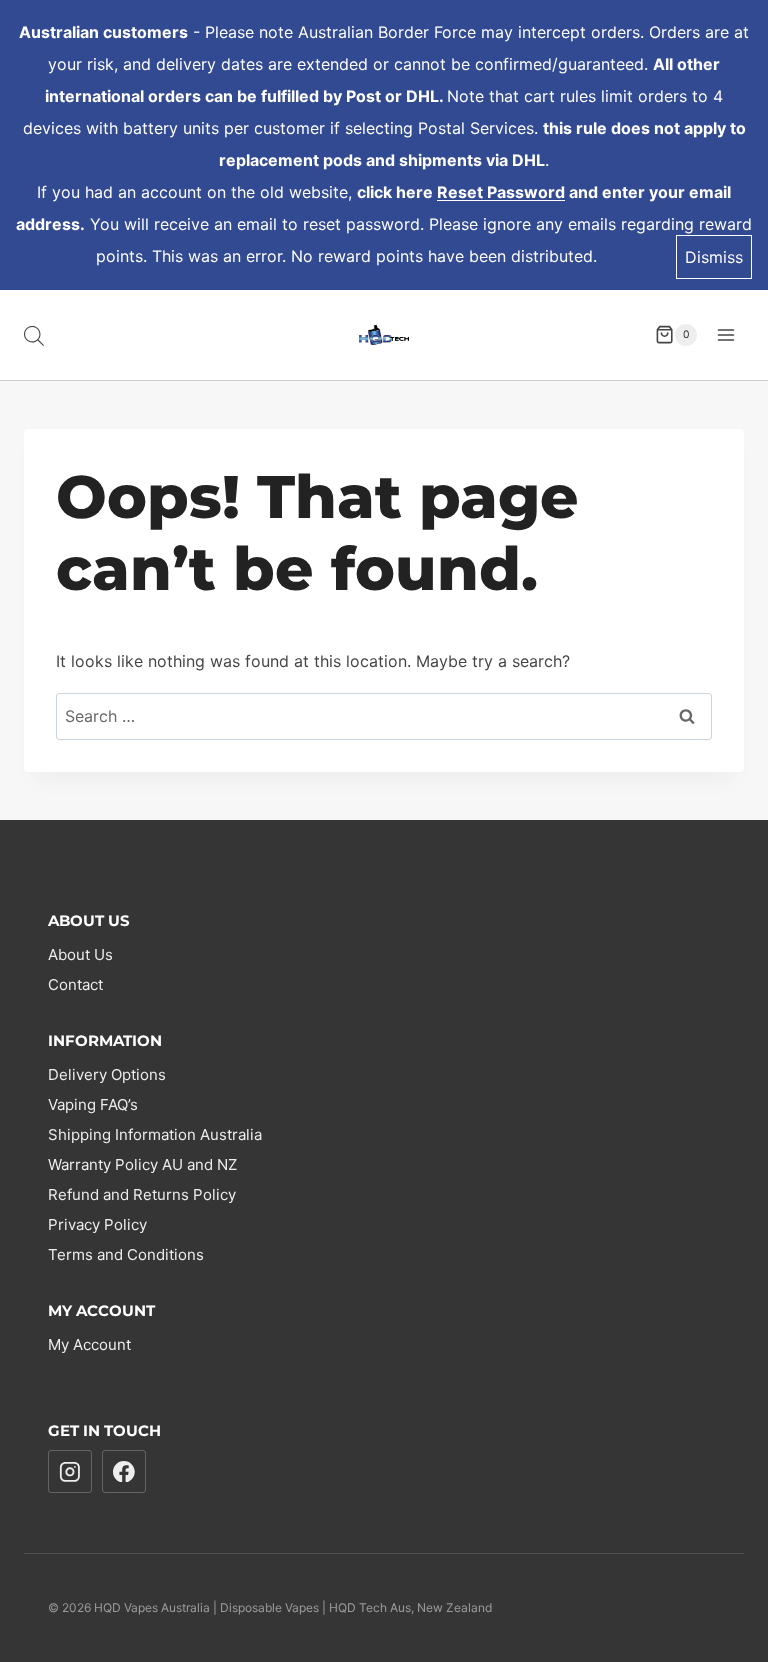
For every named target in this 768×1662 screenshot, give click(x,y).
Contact (75, 984)
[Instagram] (70, 1472)
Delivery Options (107, 1074)
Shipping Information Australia (155, 1134)
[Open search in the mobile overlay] (34, 335)
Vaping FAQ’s (93, 1104)
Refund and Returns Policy (142, 1194)
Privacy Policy (97, 1224)
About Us (80, 954)
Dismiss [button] (714, 257)
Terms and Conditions (126, 1254)
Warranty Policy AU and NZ (142, 1164)
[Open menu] (725, 334)
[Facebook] (124, 1472)
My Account (89, 1344)
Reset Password (501, 192)
